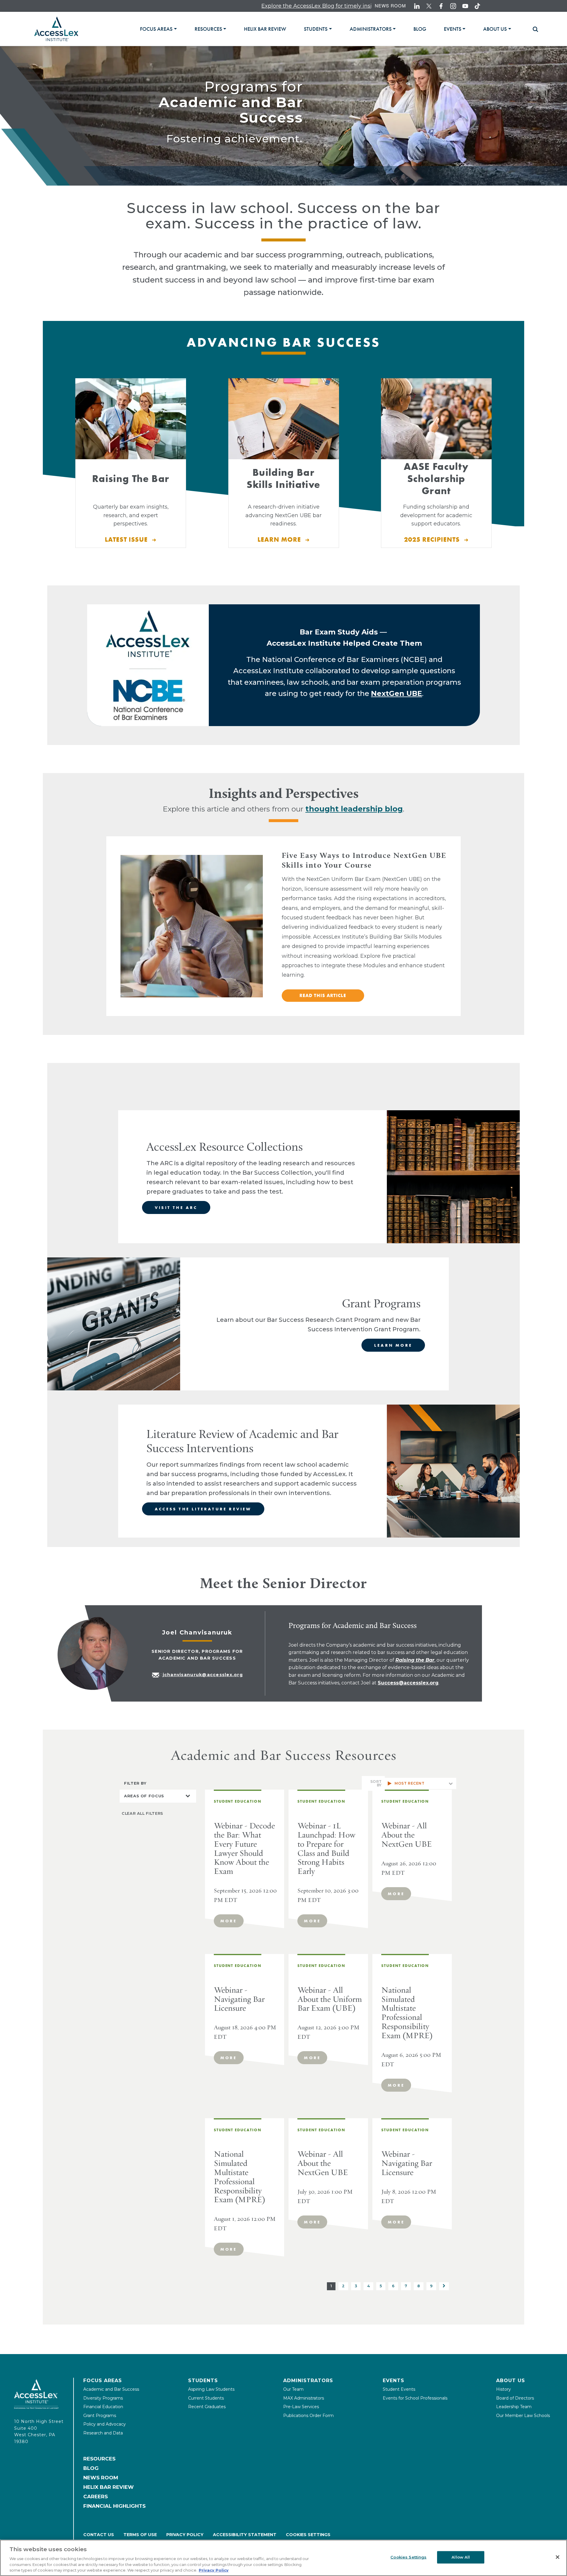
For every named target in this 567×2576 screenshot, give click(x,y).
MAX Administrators (304, 2398)
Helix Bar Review (109, 2487)
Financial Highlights (114, 2506)
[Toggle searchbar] (533, 29)
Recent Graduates (207, 2407)
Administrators (308, 2381)
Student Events (399, 2389)
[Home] (56, 29)
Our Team (293, 2389)
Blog (91, 2468)
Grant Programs (100, 2416)
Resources (99, 2459)
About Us (511, 2381)
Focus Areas (103, 2381)
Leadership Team (514, 2407)
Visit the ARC (176, 1207)
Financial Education (103, 2407)
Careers (96, 2497)
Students (203, 2381)
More (229, 1921)
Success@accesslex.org (408, 1683)
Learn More (393, 1345)
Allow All (461, 2557)
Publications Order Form (308, 2416)
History (504, 2389)
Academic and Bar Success (111, 2389)
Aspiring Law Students (211, 2389)
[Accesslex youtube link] (465, 6)
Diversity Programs (103, 2398)
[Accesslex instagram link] (453, 6)
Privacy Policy (185, 2535)
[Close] (558, 2557)
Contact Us (99, 2535)
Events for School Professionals (415, 2398)
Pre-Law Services (301, 2407)
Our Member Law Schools (523, 2416)
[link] (265, 29)
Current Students (206, 2398)
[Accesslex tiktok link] (477, 6)
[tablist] (333, 29)
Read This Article (323, 995)
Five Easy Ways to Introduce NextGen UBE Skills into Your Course (364, 860)
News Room (390, 5)
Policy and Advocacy (105, 2424)
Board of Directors (515, 2398)
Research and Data (103, 2433)
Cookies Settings (308, 2535)
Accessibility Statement (245, 2535)
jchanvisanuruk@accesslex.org (203, 1675)
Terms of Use (140, 2535)
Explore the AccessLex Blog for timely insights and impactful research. (240, 6)
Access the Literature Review (203, 1509)
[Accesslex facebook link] (441, 6)
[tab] (158, 29)
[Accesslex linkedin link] (417, 6)
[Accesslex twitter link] (429, 6)
